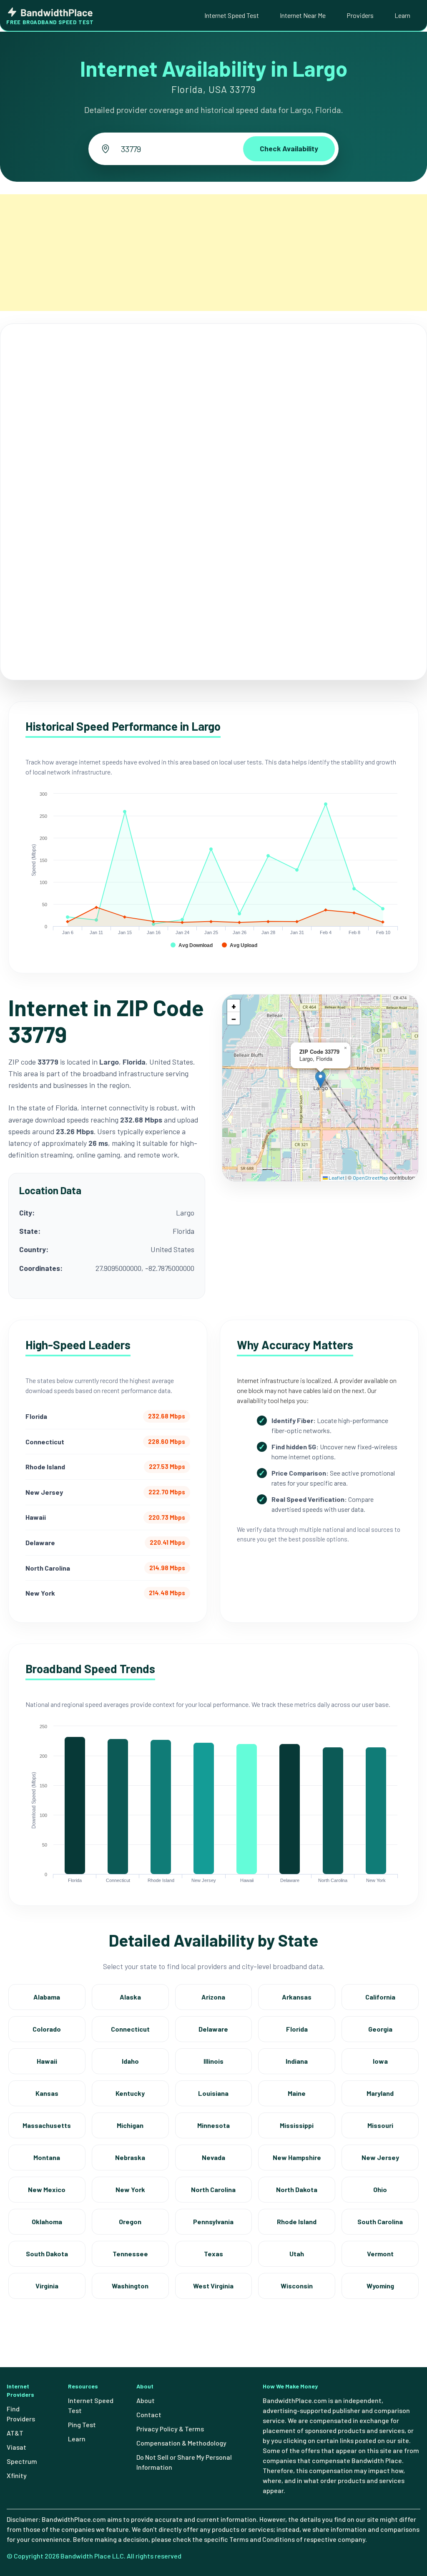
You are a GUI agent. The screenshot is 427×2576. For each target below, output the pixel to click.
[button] (320, 1079)
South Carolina (380, 2221)
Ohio (380, 2189)
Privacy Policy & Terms (170, 2429)
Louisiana (213, 2093)
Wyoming (380, 2286)
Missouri (380, 2125)
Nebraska (130, 2157)
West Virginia (213, 2286)
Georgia (380, 2029)
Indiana (297, 2061)
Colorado (47, 2029)
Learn (402, 15)
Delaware (213, 2029)
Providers (360, 15)
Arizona (213, 1997)
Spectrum (22, 2461)
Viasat (16, 2447)
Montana (47, 2157)
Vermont (380, 2254)
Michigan (130, 2125)
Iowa (380, 2061)
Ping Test (82, 2424)
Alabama (47, 1997)
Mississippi (297, 2125)
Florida (297, 2029)
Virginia (47, 2286)
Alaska (130, 1997)
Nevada (213, 2157)
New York (130, 2189)
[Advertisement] (213, 253)
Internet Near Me (303, 15)
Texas (213, 2254)
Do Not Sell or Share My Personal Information (184, 2462)
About (146, 2400)
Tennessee (130, 2254)
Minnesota (213, 2125)
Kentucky (130, 2093)
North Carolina (213, 2189)
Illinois (213, 2061)
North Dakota (297, 2189)
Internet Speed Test (232, 15)
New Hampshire (297, 2157)
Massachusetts (47, 2125)
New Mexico (47, 2189)
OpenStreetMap (370, 1178)
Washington (130, 2286)
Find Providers (21, 2414)
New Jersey (380, 2157)
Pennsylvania (213, 2221)
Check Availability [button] (289, 148)
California (380, 1997)
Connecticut (130, 2029)
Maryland (380, 2093)
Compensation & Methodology (181, 2443)
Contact (149, 2414)
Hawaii (47, 2061)
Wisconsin (297, 2286)
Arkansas (297, 1997)
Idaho (130, 2061)
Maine (297, 2093)
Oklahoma (47, 2221)
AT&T (15, 2433)
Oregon (130, 2221)
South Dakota (47, 2254)
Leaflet (336, 1178)
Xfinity (17, 2475)
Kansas (47, 2093)
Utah (297, 2254)
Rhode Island (297, 2221)
